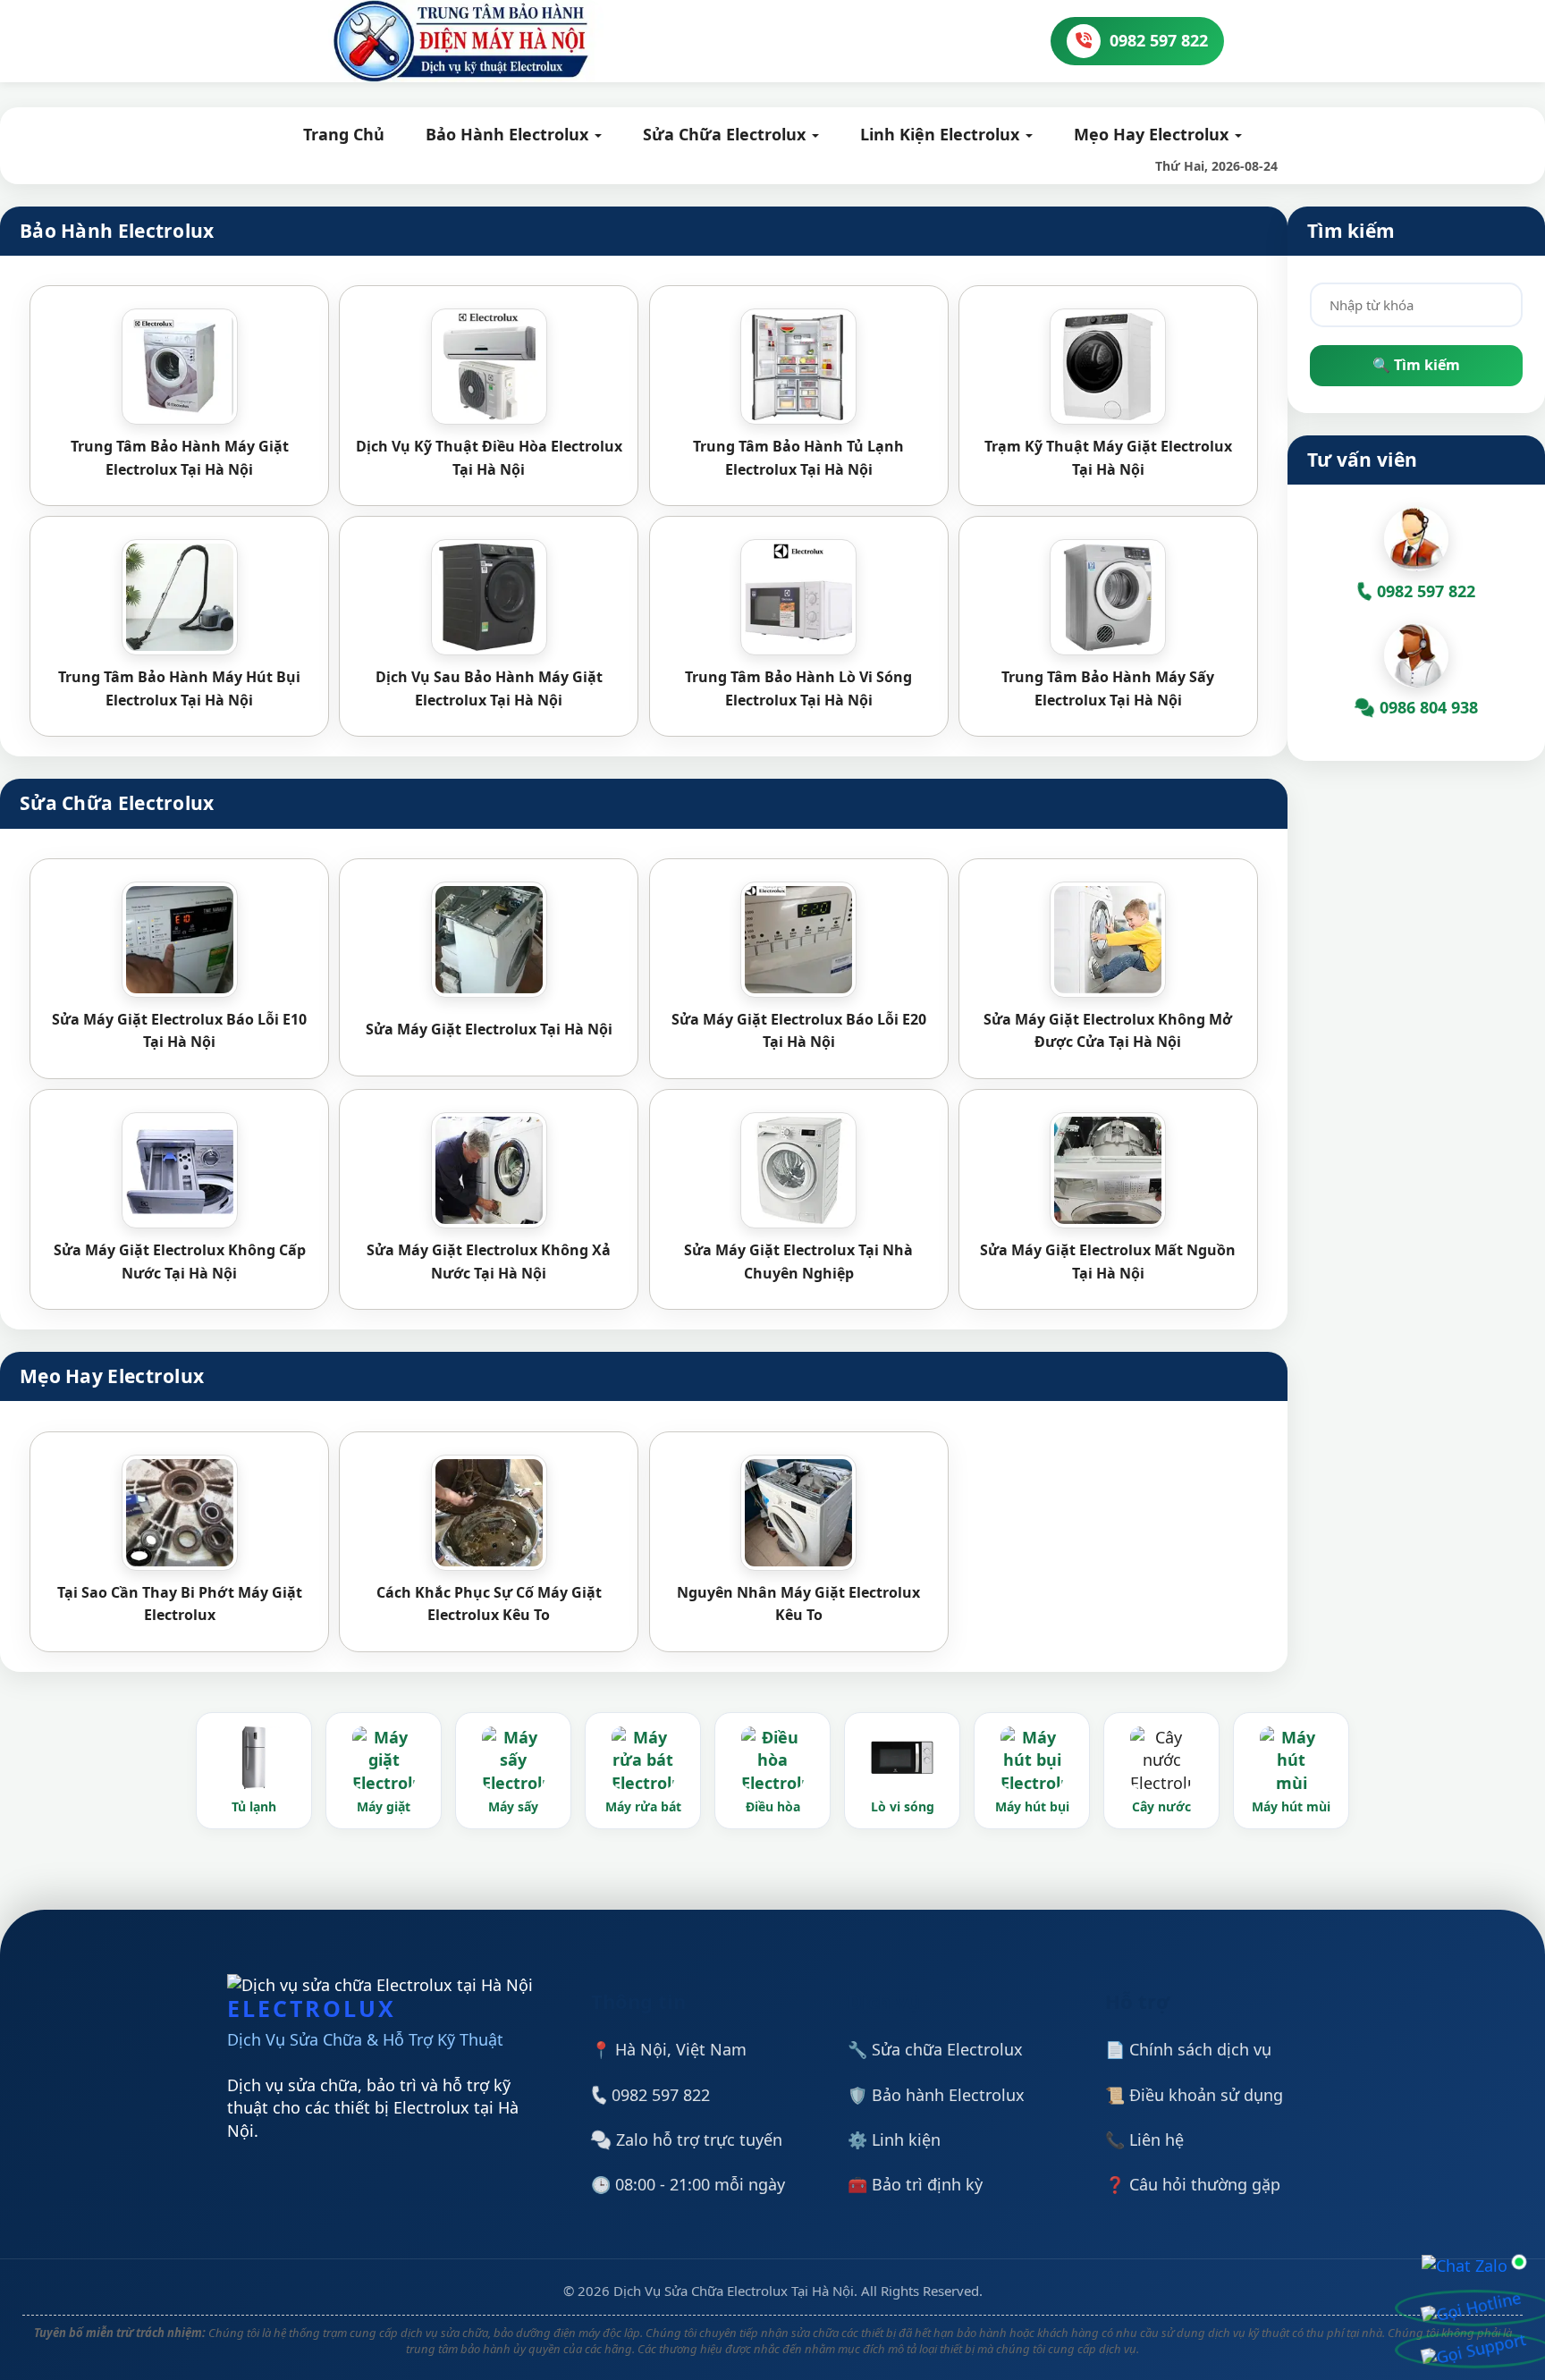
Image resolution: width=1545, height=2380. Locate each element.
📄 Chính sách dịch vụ (1188, 2049)
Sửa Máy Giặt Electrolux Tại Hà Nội (489, 1029)
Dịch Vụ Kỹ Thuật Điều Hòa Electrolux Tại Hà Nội (489, 458)
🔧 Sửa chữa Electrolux (935, 2049)
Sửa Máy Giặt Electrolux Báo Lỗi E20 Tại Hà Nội (799, 1031)
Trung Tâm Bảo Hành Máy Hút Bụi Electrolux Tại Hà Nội (179, 688)
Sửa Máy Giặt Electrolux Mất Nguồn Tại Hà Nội (1108, 1262)
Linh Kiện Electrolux (942, 134)
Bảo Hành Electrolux (509, 134)
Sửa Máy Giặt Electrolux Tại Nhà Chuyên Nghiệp (798, 1262)
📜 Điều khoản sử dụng (1194, 2095)
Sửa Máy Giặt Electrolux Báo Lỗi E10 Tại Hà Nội (179, 1031)
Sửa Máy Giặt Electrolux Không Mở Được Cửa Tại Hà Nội (1108, 1031)
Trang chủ (344, 134)
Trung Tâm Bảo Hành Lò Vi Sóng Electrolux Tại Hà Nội (798, 688)
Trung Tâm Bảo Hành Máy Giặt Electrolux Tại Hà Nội (180, 458)
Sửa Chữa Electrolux (726, 134)
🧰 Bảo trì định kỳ (915, 2184)
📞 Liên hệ (1144, 2139)
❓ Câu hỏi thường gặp (1193, 2184)
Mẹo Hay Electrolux (1153, 134)
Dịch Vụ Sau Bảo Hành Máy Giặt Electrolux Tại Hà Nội (489, 688)
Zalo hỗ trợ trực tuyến (697, 2139)
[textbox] (1416, 305)
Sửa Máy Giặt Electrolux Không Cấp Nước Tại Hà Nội (180, 1262)
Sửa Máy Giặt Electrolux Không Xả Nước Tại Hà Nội (489, 1262)
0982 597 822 (659, 2095)
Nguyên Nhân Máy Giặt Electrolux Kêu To (798, 1604)
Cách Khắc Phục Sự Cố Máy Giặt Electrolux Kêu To (489, 1604)
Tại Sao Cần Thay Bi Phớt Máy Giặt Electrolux (180, 1604)
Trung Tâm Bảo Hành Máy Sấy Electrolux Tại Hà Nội (1108, 688)
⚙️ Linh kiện (894, 2139)
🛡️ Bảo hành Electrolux (936, 2095)
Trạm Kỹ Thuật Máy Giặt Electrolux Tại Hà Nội (1108, 458)
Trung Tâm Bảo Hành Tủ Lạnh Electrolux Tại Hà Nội (798, 458)
